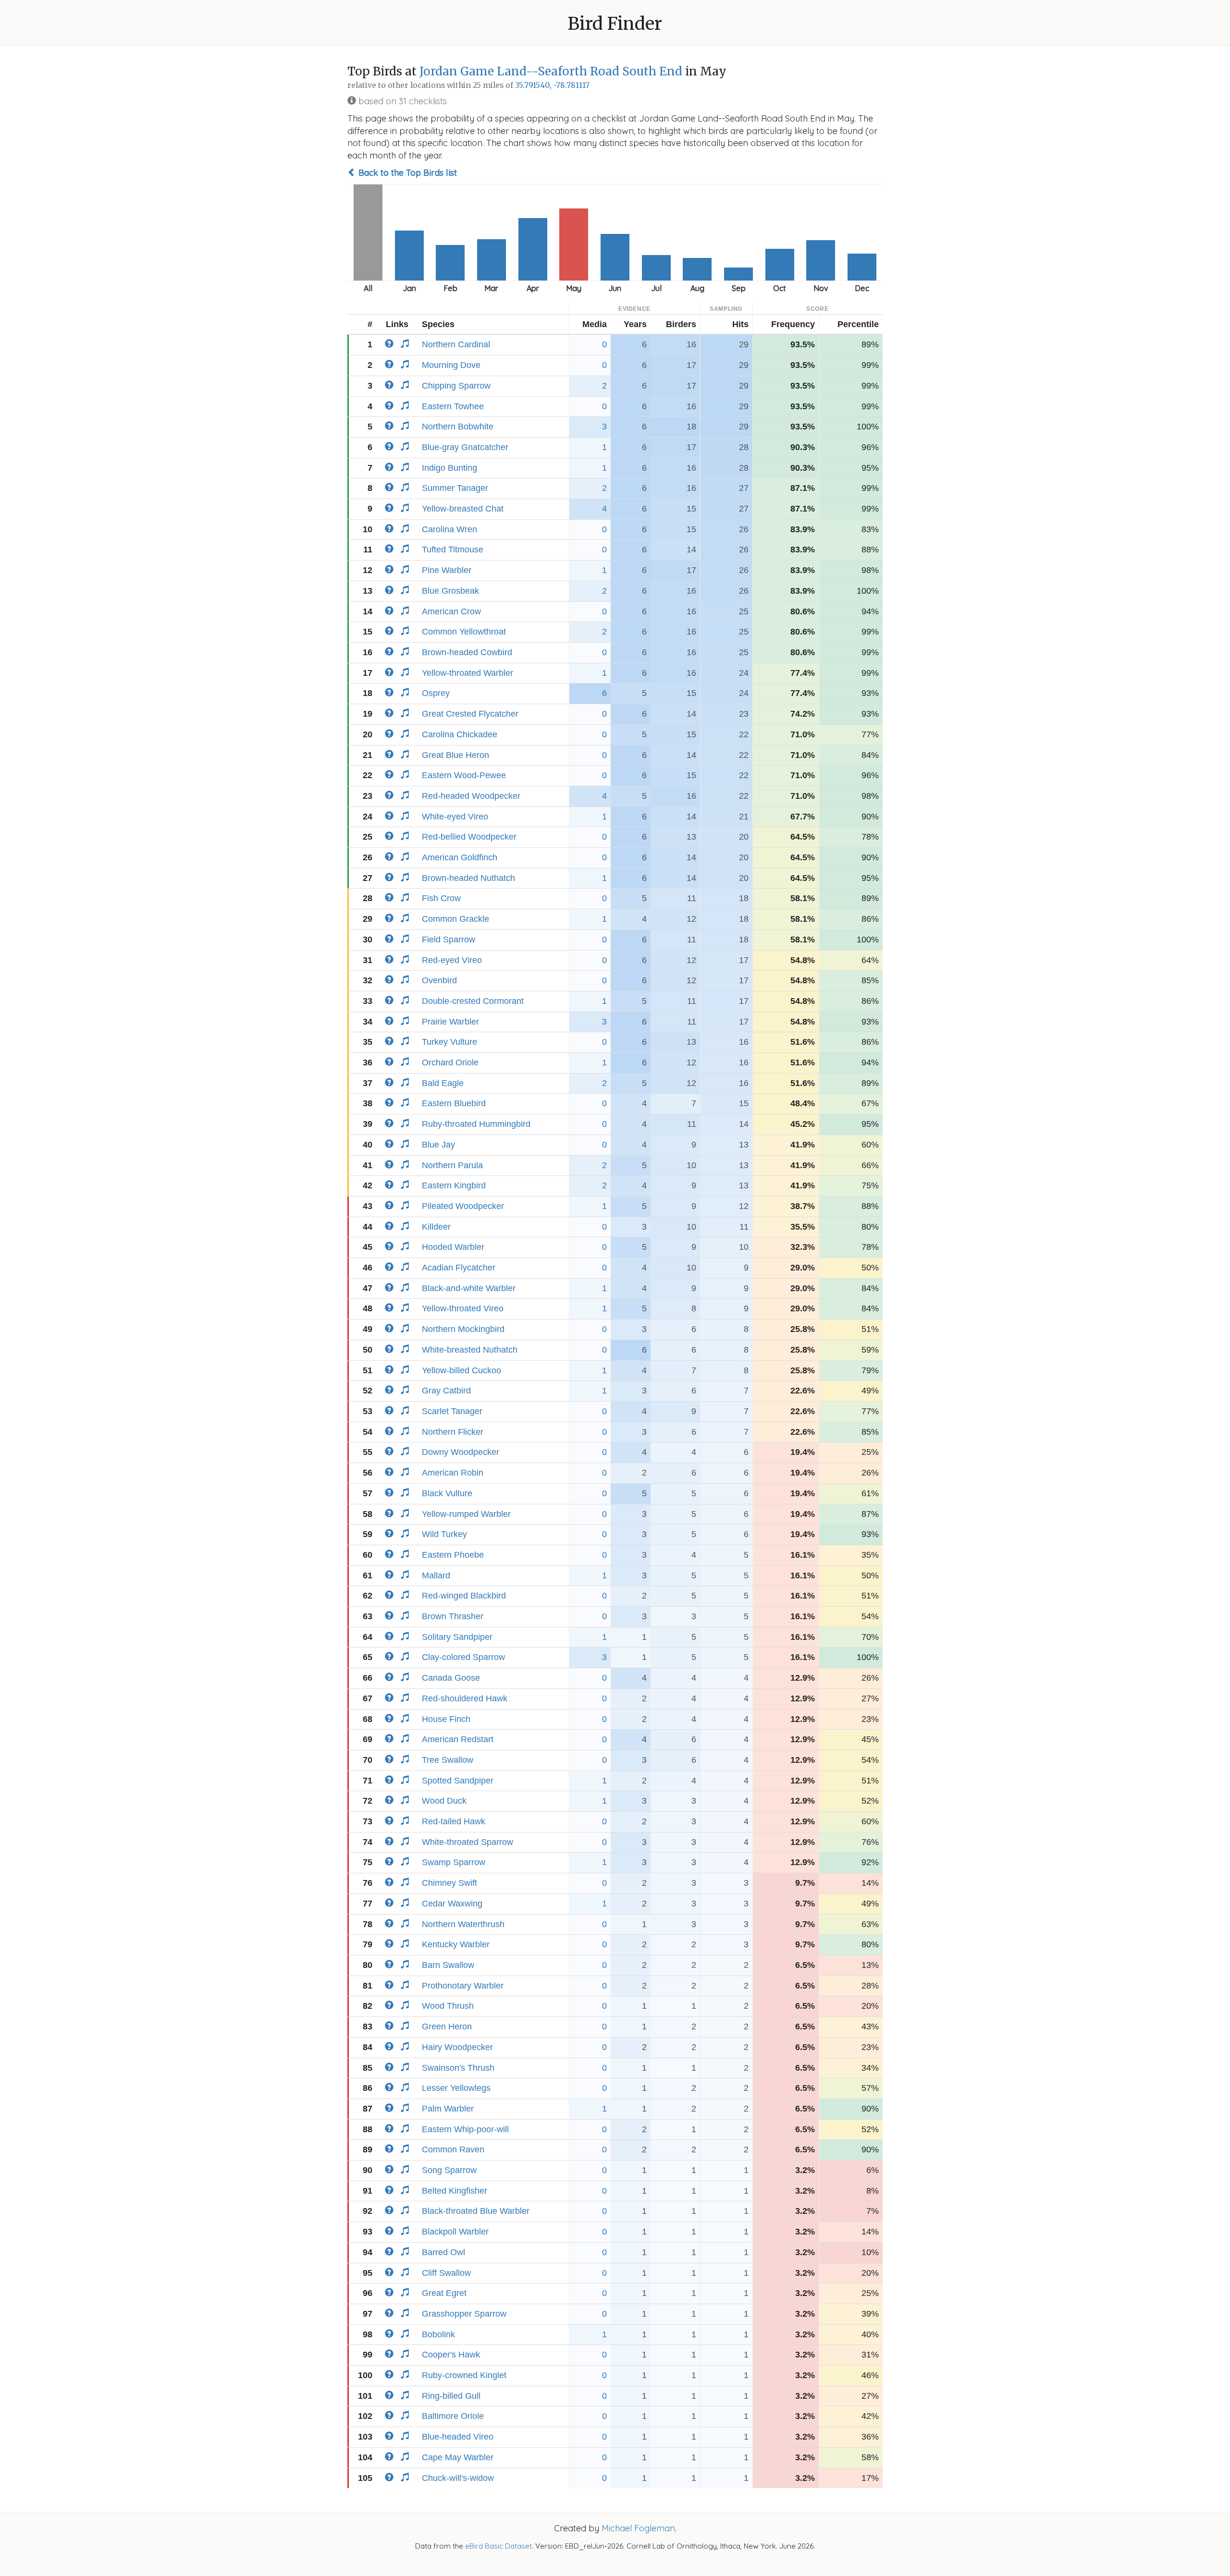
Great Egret (444, 2293)
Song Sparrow (449, 2170)
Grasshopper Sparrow (464, 2314)
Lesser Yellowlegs (456, 2088)
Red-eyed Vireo (452, 960)
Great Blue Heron (455, 755)
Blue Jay (438, 1145)
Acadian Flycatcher (459, 1268)
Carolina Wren (449, 529)
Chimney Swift (449, 1883)
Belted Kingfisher (455, 2191)
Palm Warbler (448, 2109)
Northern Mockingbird (463, 1329)
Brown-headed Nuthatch (468, 878)
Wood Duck (444, 1801)
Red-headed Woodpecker (471, 796)
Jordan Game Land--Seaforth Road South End (551, 71)
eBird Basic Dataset (498, 2546)
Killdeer (436, 1227)
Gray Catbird (446, 1391)
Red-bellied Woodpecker (469, 837)
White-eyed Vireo (455, 817)
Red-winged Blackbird (464, 1596)
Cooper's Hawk (451, 2355)
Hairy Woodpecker (457, 2047)
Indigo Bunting (449, 468)
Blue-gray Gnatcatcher (465, 447)
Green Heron (447, 2027)
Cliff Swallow (446, 2273)
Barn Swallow (448, 1965)
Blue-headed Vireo (458, 2437)
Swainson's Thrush (458, 2068)
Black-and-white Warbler (469, 1288)
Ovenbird (439, 980)
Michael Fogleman (638, 2528)
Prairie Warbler (450, 1022)
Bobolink (438, 2334)
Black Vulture (447, 1493)
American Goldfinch (460, 857)
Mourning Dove (451, 365)
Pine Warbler (447, 570)
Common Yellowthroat (464, 632)
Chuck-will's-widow (458, 2478)
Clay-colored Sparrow (463, 1657)
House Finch (446, 1719)
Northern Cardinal (456, 344)
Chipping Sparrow (456, 386)
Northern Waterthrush (463, 1924)
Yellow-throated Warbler (467, 673)
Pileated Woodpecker (463, 1206)
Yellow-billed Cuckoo (461, 1370)
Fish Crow (441, 898)
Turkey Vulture (449, 1042)
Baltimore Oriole (453, 2416)
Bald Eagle (443, 1083)
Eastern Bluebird (454, 1103)
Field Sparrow (449, 940)
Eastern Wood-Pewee (464, 775)
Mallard (436, 1575)
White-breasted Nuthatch (470, 1350)
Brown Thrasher (453, 1616)
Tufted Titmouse (453, 549)
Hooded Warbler (453, 1247)
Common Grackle (455, 919)
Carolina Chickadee (460, 734)
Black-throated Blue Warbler (476, 2211)
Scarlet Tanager (452, 1411)
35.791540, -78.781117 (552, 85)
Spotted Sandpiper (458, 1781)
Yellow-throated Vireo (463, 1308)
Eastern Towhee (453, 406)
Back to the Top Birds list (406, 173)
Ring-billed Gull (451, 2396)
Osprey (436, 693)
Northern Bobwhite (458, 427)
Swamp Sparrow (454, 1862)
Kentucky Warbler (456, 1944)
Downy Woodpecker (461, 1452)
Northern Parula (452, 1165)
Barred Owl (443, 2252)
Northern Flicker (453, 1432)
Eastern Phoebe (453, 1555)
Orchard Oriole (450, 1062)
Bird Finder (615, 24)
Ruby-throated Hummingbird (476, 1124)
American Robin (453, 1473)
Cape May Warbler (458, 2457)
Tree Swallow (448, 1760)
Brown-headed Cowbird (467, 652)
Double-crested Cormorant (473, 1001)
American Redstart (458, 1739)
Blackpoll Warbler (455, 2232)
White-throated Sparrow (467, 1842)
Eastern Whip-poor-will (465, 2129)
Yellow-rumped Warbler (466, 1514)
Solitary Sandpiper (457, 1637)
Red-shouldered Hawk (465, 1698)
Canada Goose (451, 1678)
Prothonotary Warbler (463, 1986)
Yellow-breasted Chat (463, 509)
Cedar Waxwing (452, 1904)
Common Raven (453, 2149)
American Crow (451, 611)
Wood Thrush (448, 2006)
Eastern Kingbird (454, 1185)
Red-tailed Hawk (454, 1821)
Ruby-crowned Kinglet (464, 2375)
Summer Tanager (455, 488)
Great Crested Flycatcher (470, 714)
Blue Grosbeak (450, 591)
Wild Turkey (444, 1534)
